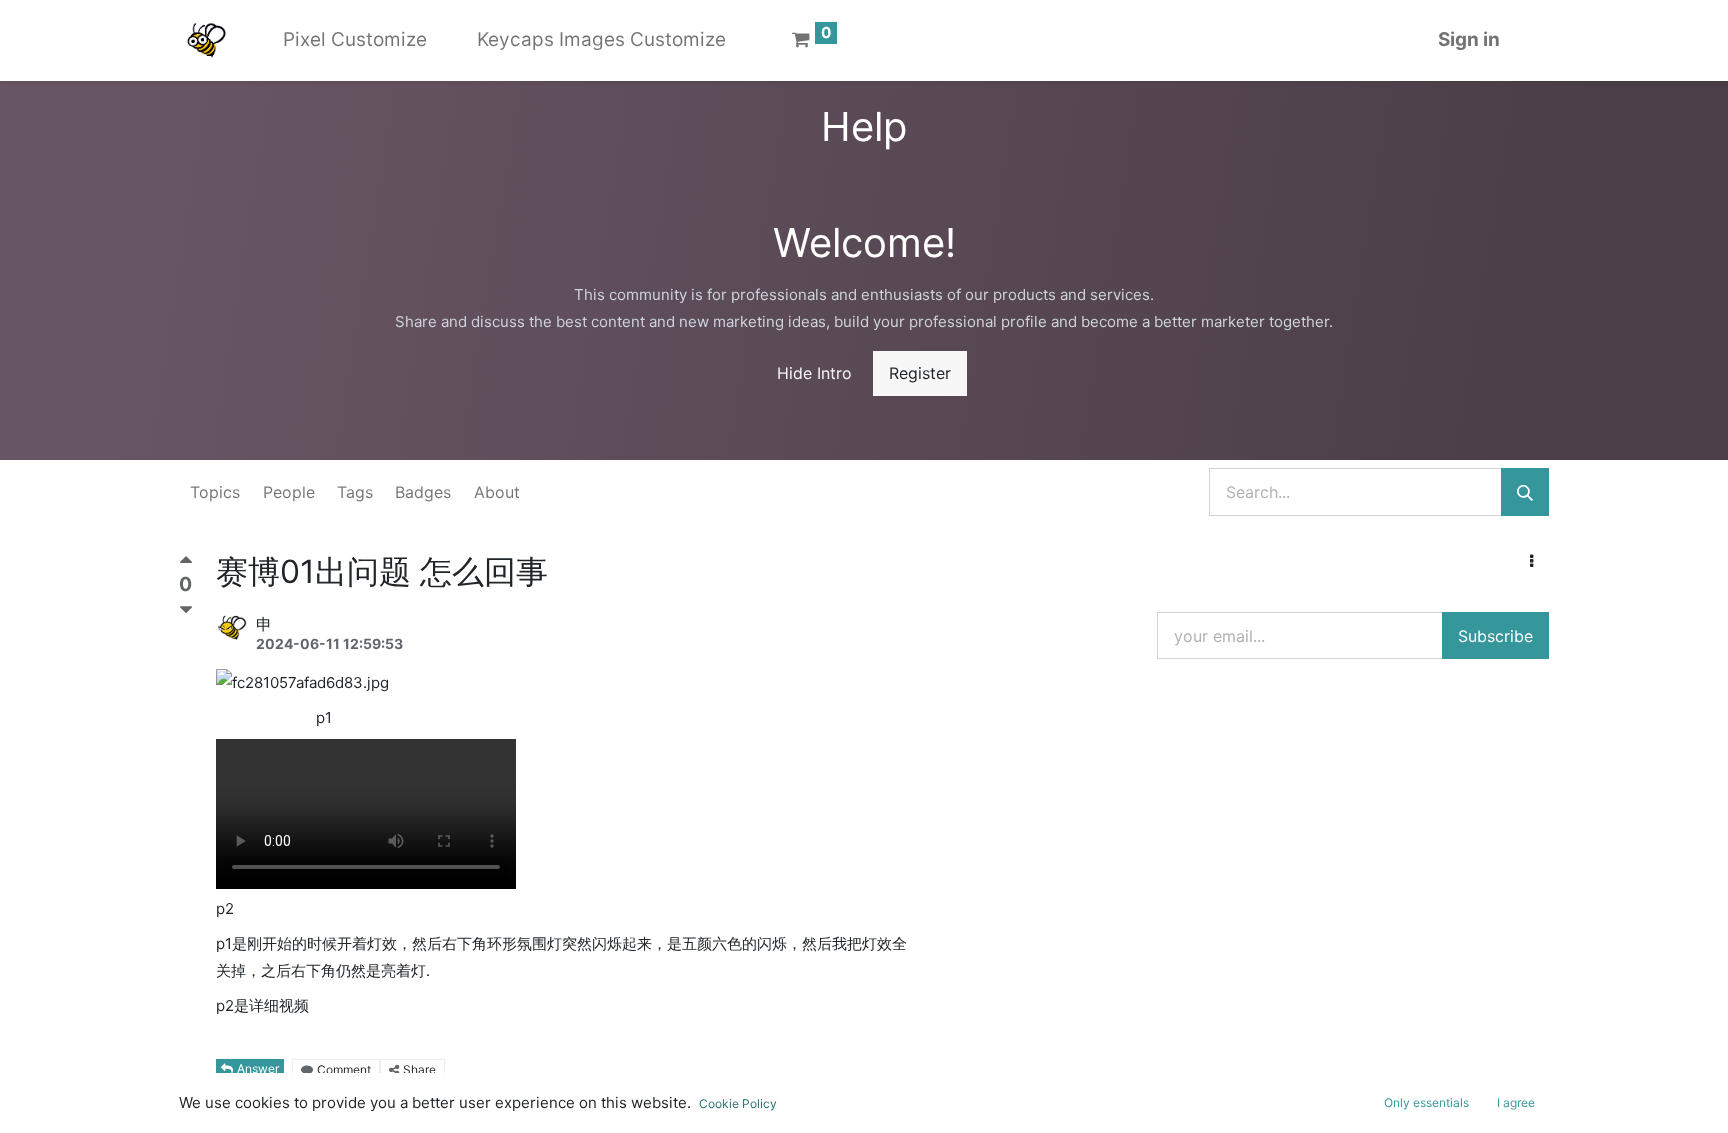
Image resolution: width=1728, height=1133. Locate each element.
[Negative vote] (186, 610)
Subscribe (1495, 636)
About (497, 492)
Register (920, 373)
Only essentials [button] (1426, 1102)
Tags (355, 492)
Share (419, 1069)
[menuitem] (355, 40)
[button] (1531, 561)
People (289, 492)
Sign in (1469, 39)
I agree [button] (1516, 1102)
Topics (215, 492)
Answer (258, 1068)
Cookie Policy (738, 1103)
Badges (423, 492)
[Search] (1525, 492)
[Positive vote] (186, 564)
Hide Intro (814, 373)
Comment (344, 1069)
